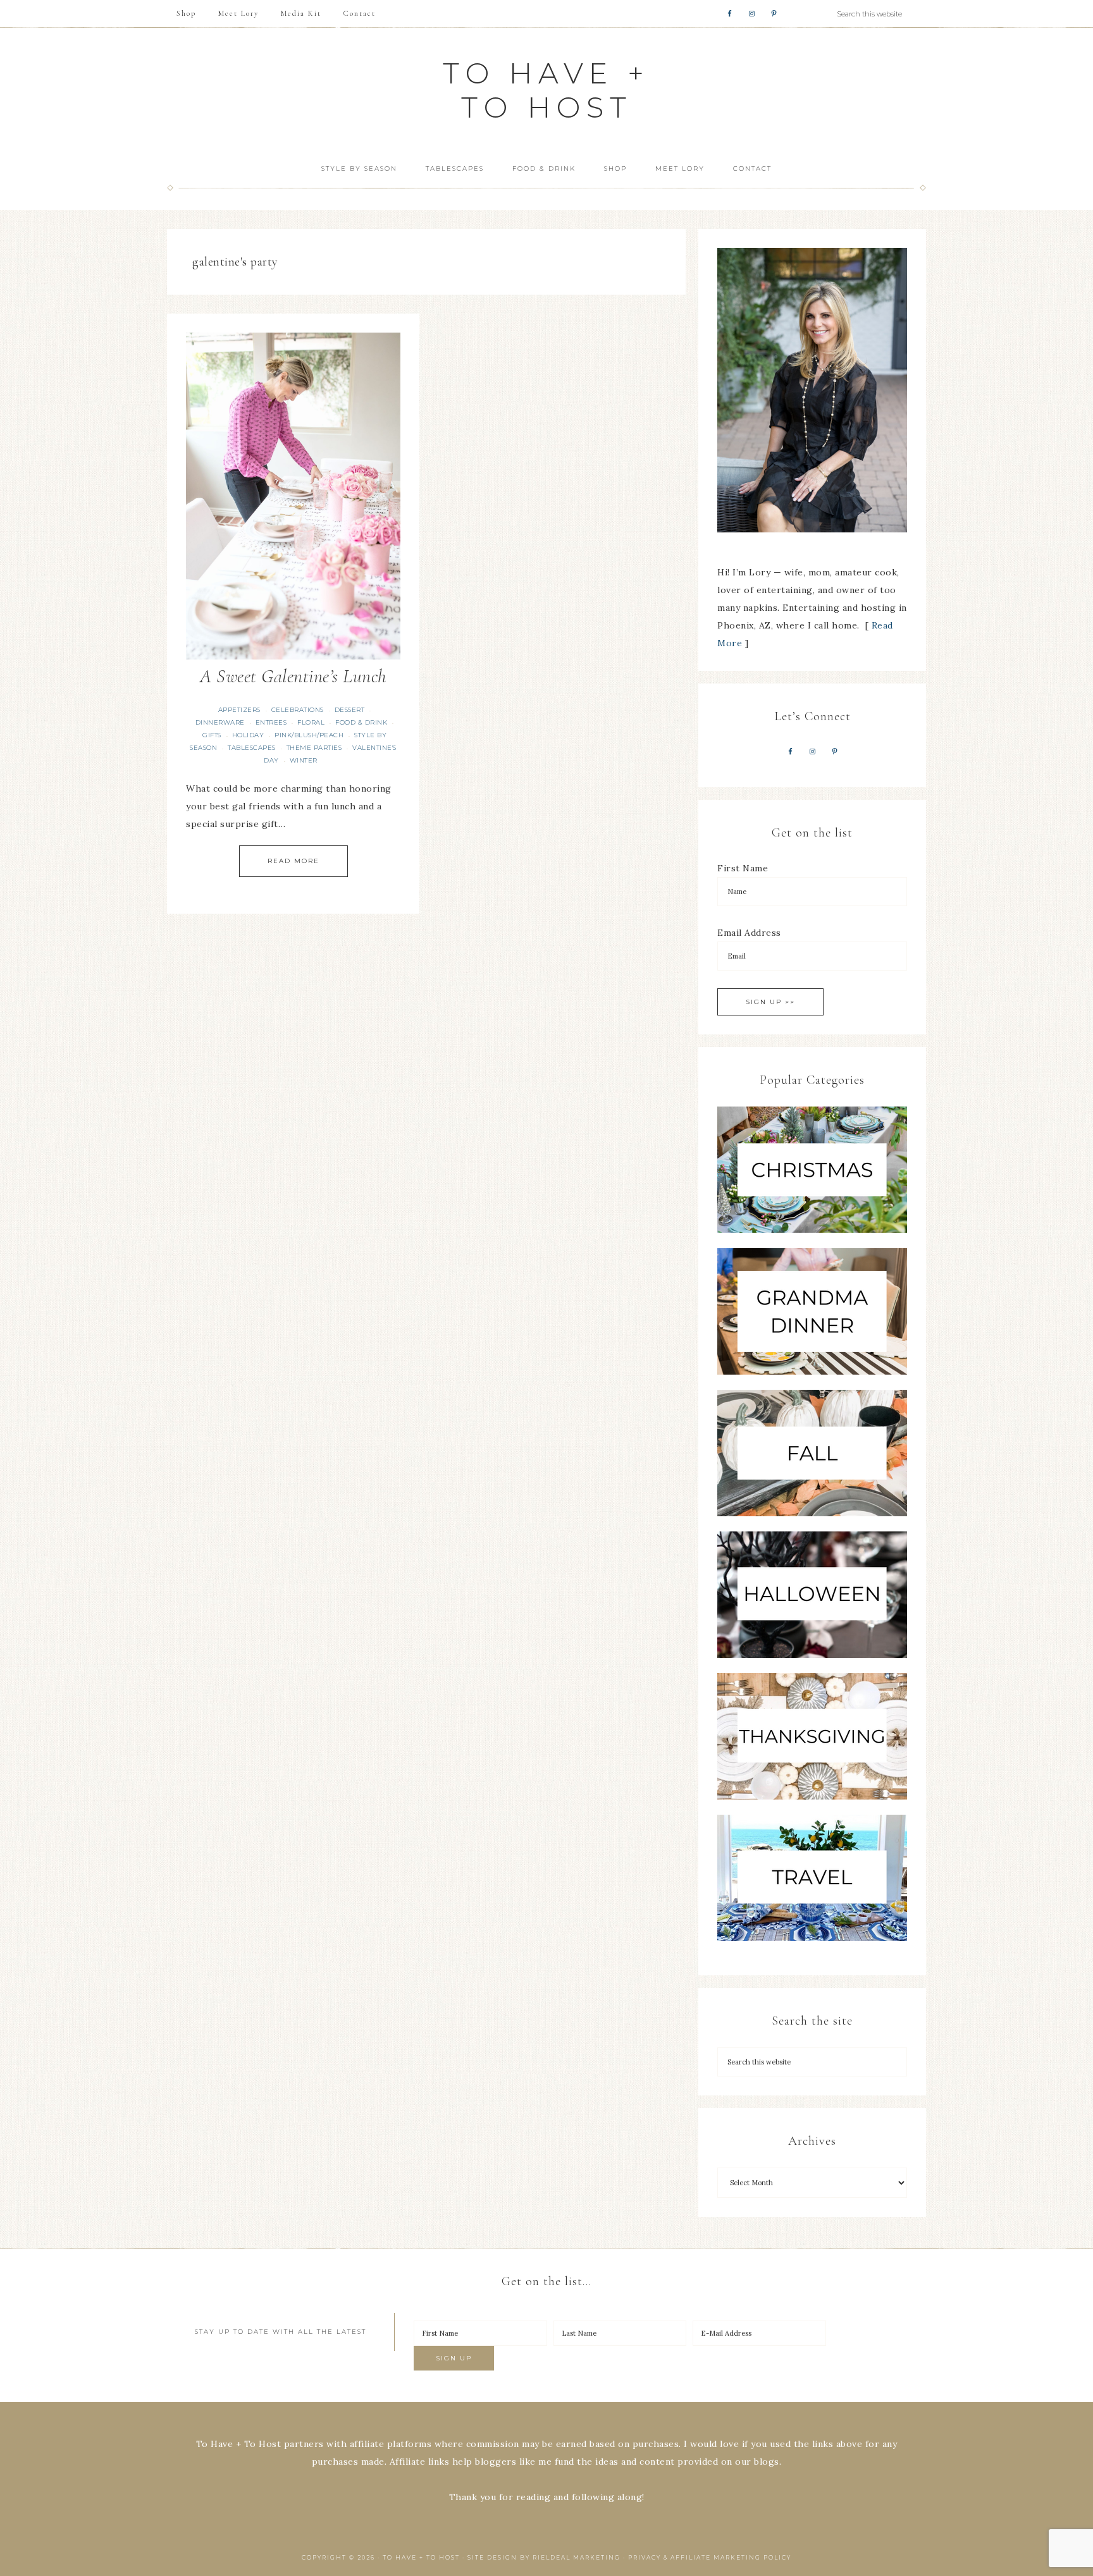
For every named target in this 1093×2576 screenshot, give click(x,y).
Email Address (749, 933)
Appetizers (239, 710)
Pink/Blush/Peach (309, 735)
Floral (311, 722)
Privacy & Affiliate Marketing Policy (710, 2557)
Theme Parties (314, 748)
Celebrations (298, 710)
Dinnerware (220, 722)
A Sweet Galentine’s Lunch (293, 676)
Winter (304, 760)
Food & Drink (361, 722)
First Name (743, 868)
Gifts (212, 735)
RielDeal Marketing (577, 2557)
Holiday (248, 735)
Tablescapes (252, 748)
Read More (293, 861)
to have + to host (546, 90)
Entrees (271, 722)
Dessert (350, 710)
